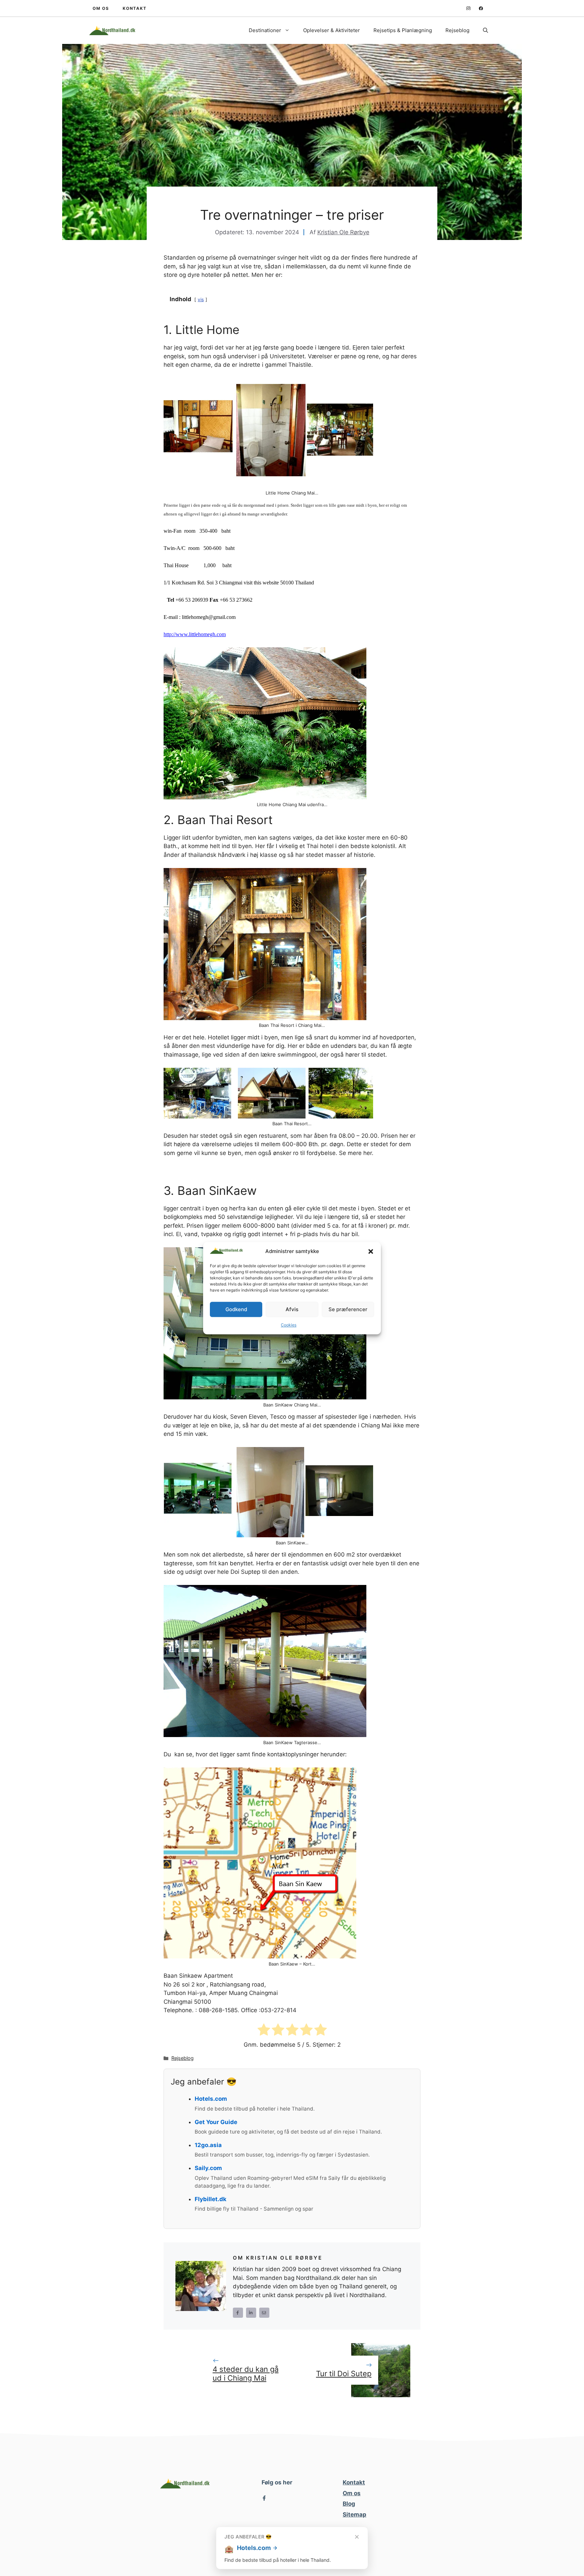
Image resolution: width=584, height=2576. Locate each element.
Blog (349, 2504)
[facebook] (481, 8)
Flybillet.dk (211, 2199)
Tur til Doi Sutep (344, 2374)
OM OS (101, 8)
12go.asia (208, 2145)
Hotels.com (211, 2099)
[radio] (264, 2031)
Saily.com (208, 2168)
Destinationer (265, 30)
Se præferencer (348, 1309)
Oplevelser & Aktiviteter (332, 30)
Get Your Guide (216, 2122)
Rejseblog (457, 30)
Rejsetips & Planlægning (403, 30)
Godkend (236, 1309)
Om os (352, 2493)
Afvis (292, 1309)
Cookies (289, 1325)
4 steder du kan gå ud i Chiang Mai (246, 2374)
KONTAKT (135, 8)
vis (201, 299)
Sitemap (355, 2514)
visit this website (261, 583)
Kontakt (354, 2482)
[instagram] (468, 8)
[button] (371, 1252)
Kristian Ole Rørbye (343, 232)
